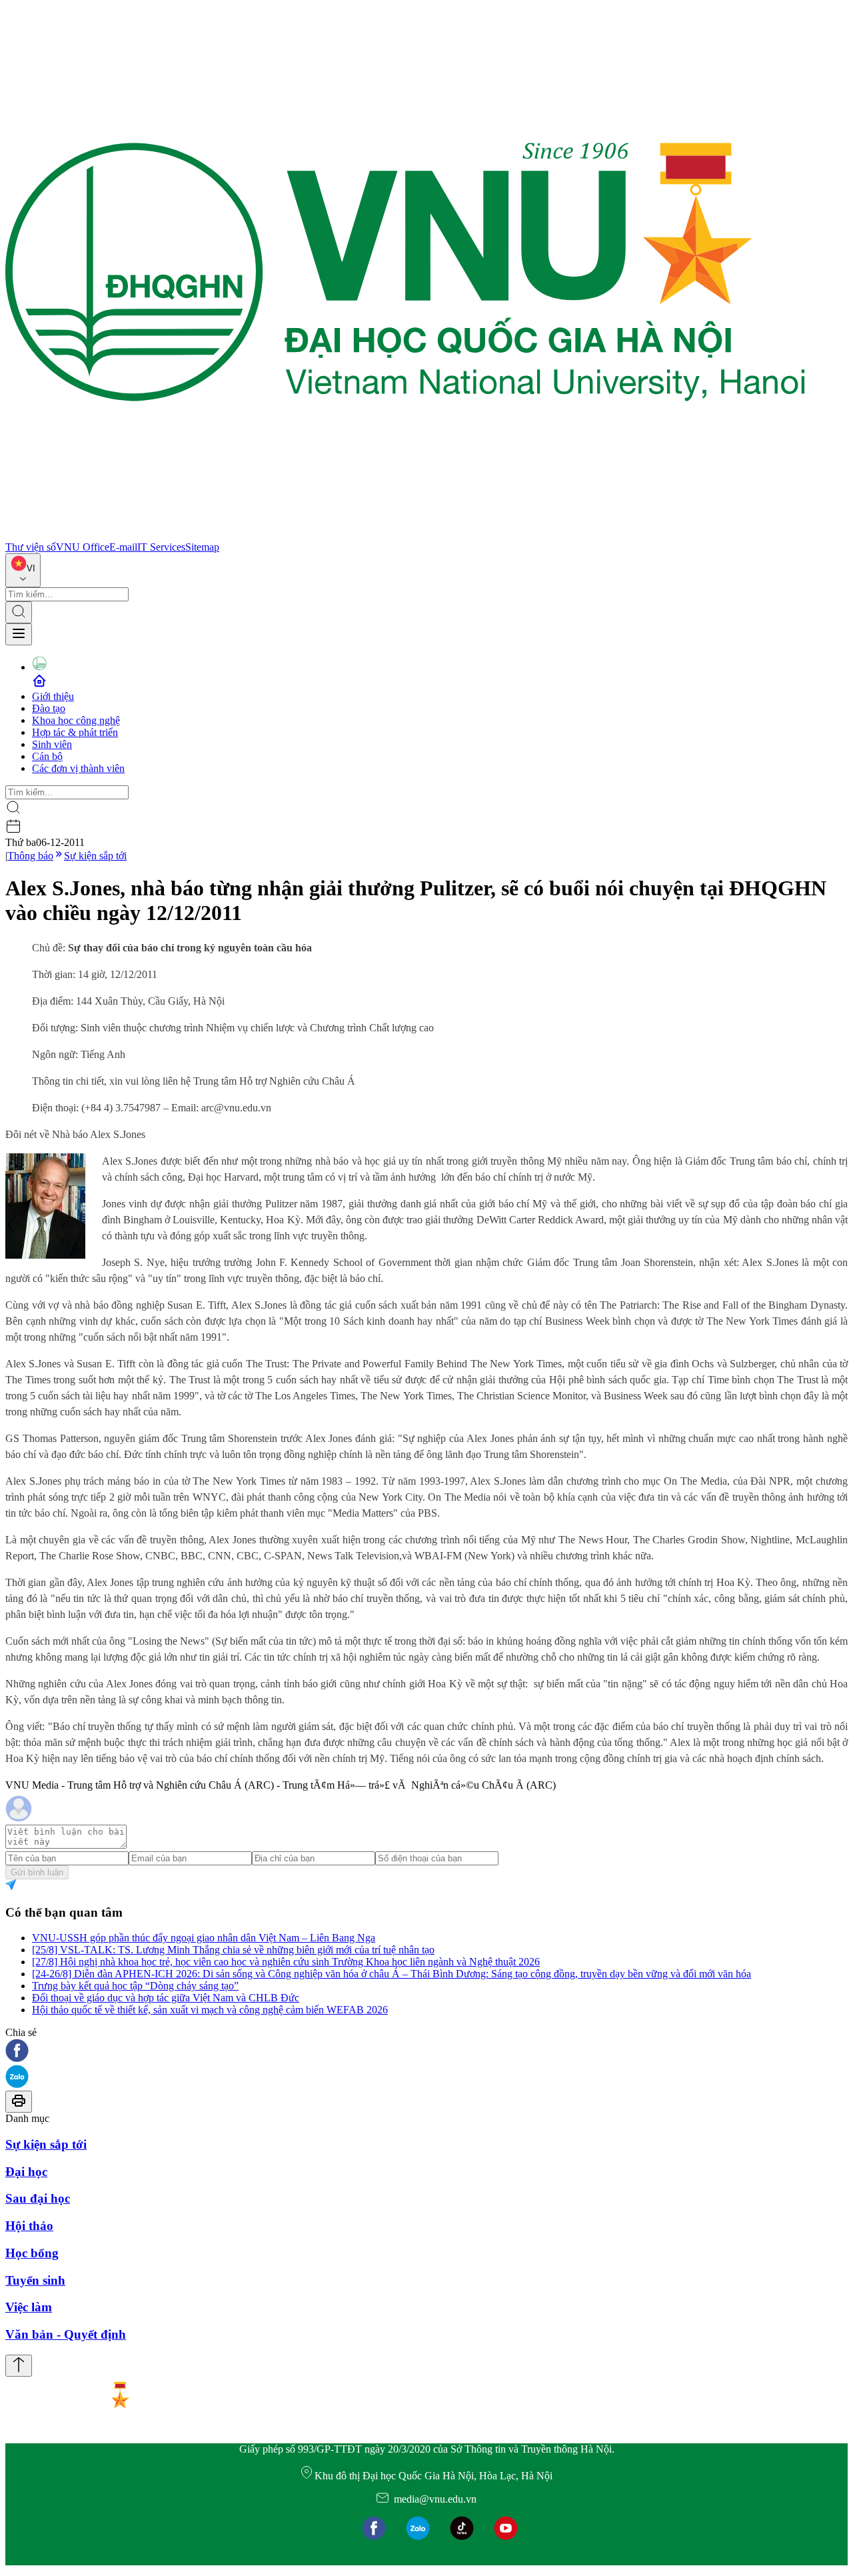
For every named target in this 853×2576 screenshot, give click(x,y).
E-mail (123, 547)
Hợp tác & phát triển (75, 732)
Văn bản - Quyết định (66, 2334)
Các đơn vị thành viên (78, 768)
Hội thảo (29, 2226)
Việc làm (29, 2307)
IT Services (161, 547)
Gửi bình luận (37, 1872)
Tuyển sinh (35, 2280)
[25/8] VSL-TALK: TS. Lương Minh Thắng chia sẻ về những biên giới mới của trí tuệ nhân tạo (233, 1950)
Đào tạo (49, 708)
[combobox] (23, 570)
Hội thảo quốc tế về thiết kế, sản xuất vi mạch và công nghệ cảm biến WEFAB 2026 (210, 2010)
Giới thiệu (53, 696)
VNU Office (83, 547)
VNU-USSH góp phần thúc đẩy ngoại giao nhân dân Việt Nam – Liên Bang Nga (204, 1938)
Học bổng (32, 2253)
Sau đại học (38, 2198)
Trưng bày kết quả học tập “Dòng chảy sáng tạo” (135, 1986)
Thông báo (30, 856)
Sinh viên (52, 744)
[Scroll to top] (19, 2366)
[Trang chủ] (405, 535)
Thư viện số (31, 547)
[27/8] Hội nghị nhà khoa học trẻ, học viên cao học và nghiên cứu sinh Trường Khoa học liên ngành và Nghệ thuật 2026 (286, 1962)
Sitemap (202, 547)
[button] (426, 2052)
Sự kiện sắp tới (95, 856)
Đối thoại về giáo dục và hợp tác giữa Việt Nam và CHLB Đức (166, 1998)
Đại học (26, 2172)
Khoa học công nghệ (76, 720)
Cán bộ (47, 756)
